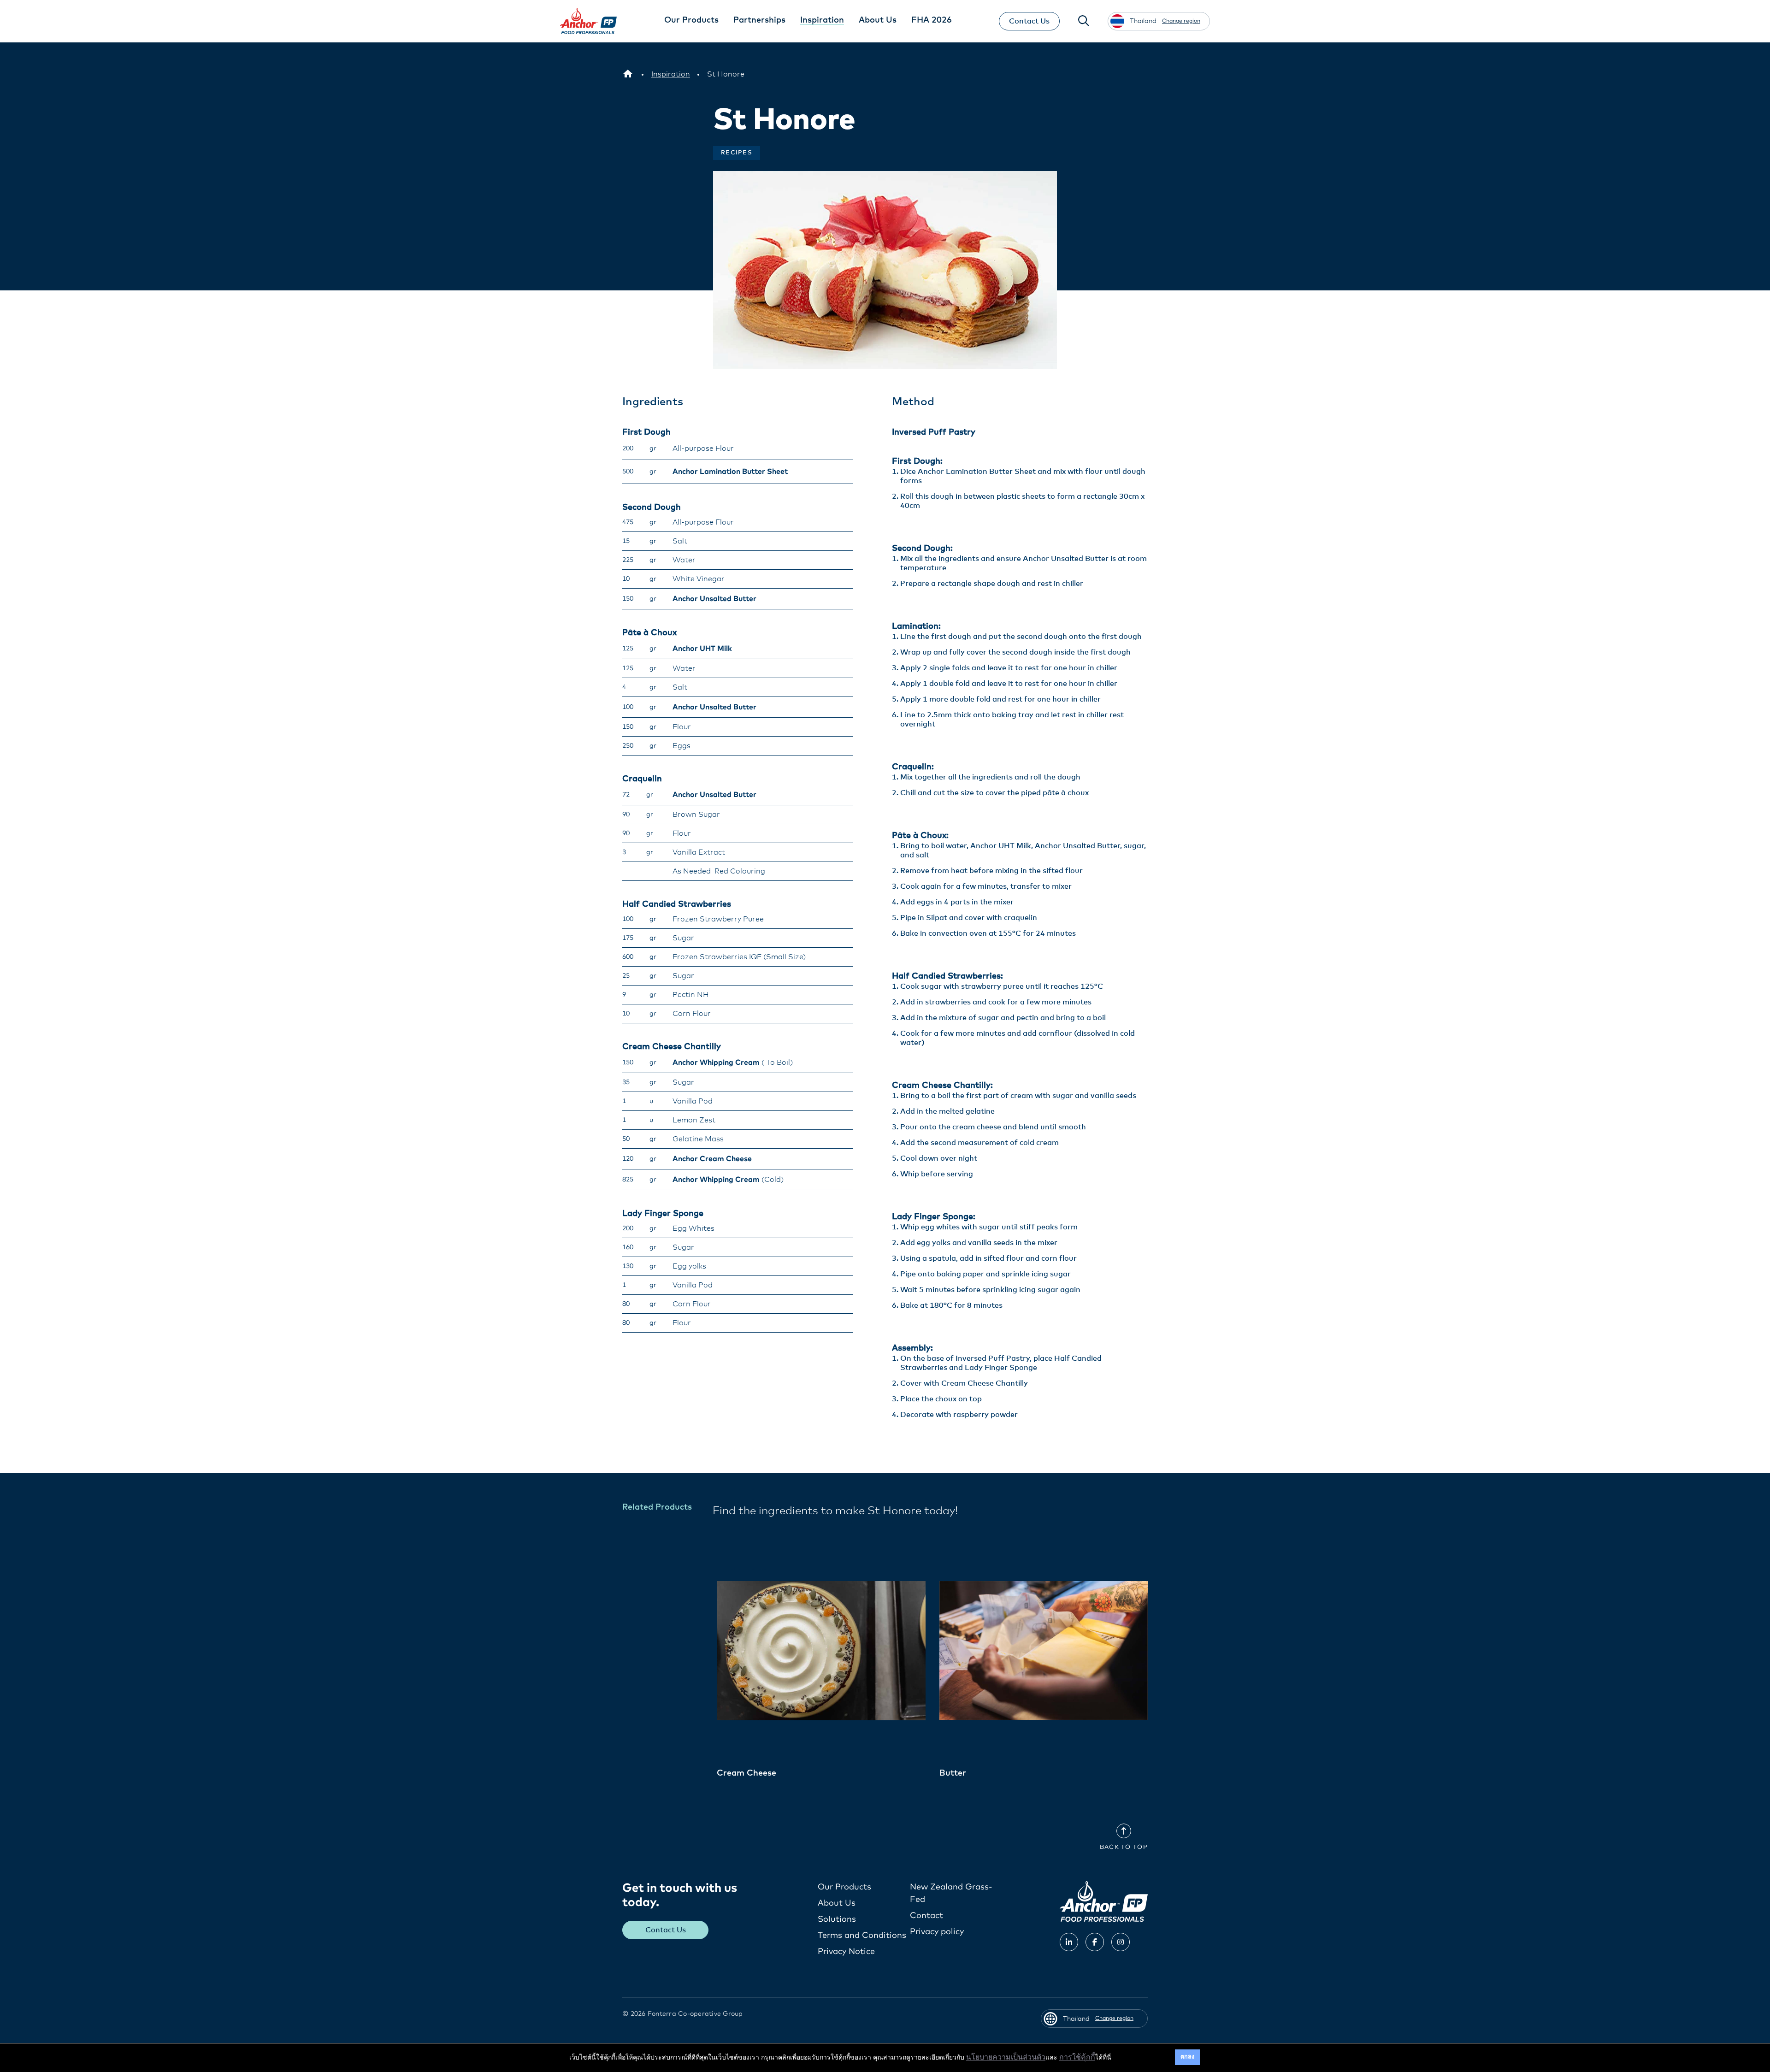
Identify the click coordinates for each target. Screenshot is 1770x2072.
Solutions (837, 1919)
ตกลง (1187, 2057)
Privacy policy (937, 1932)
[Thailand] (628, 74)
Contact (926, 1916)
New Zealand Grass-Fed (951, 1893)
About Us (837, 1903)
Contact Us (1029, 21)
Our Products (844, 1887)
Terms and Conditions (862, 1936)
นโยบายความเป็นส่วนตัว (1006, 2057)
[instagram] (1121, 1942)
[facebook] (1095, 1942)
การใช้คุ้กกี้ (1077, 2057)
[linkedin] (1069, 1942)
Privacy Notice (846, 1952)
